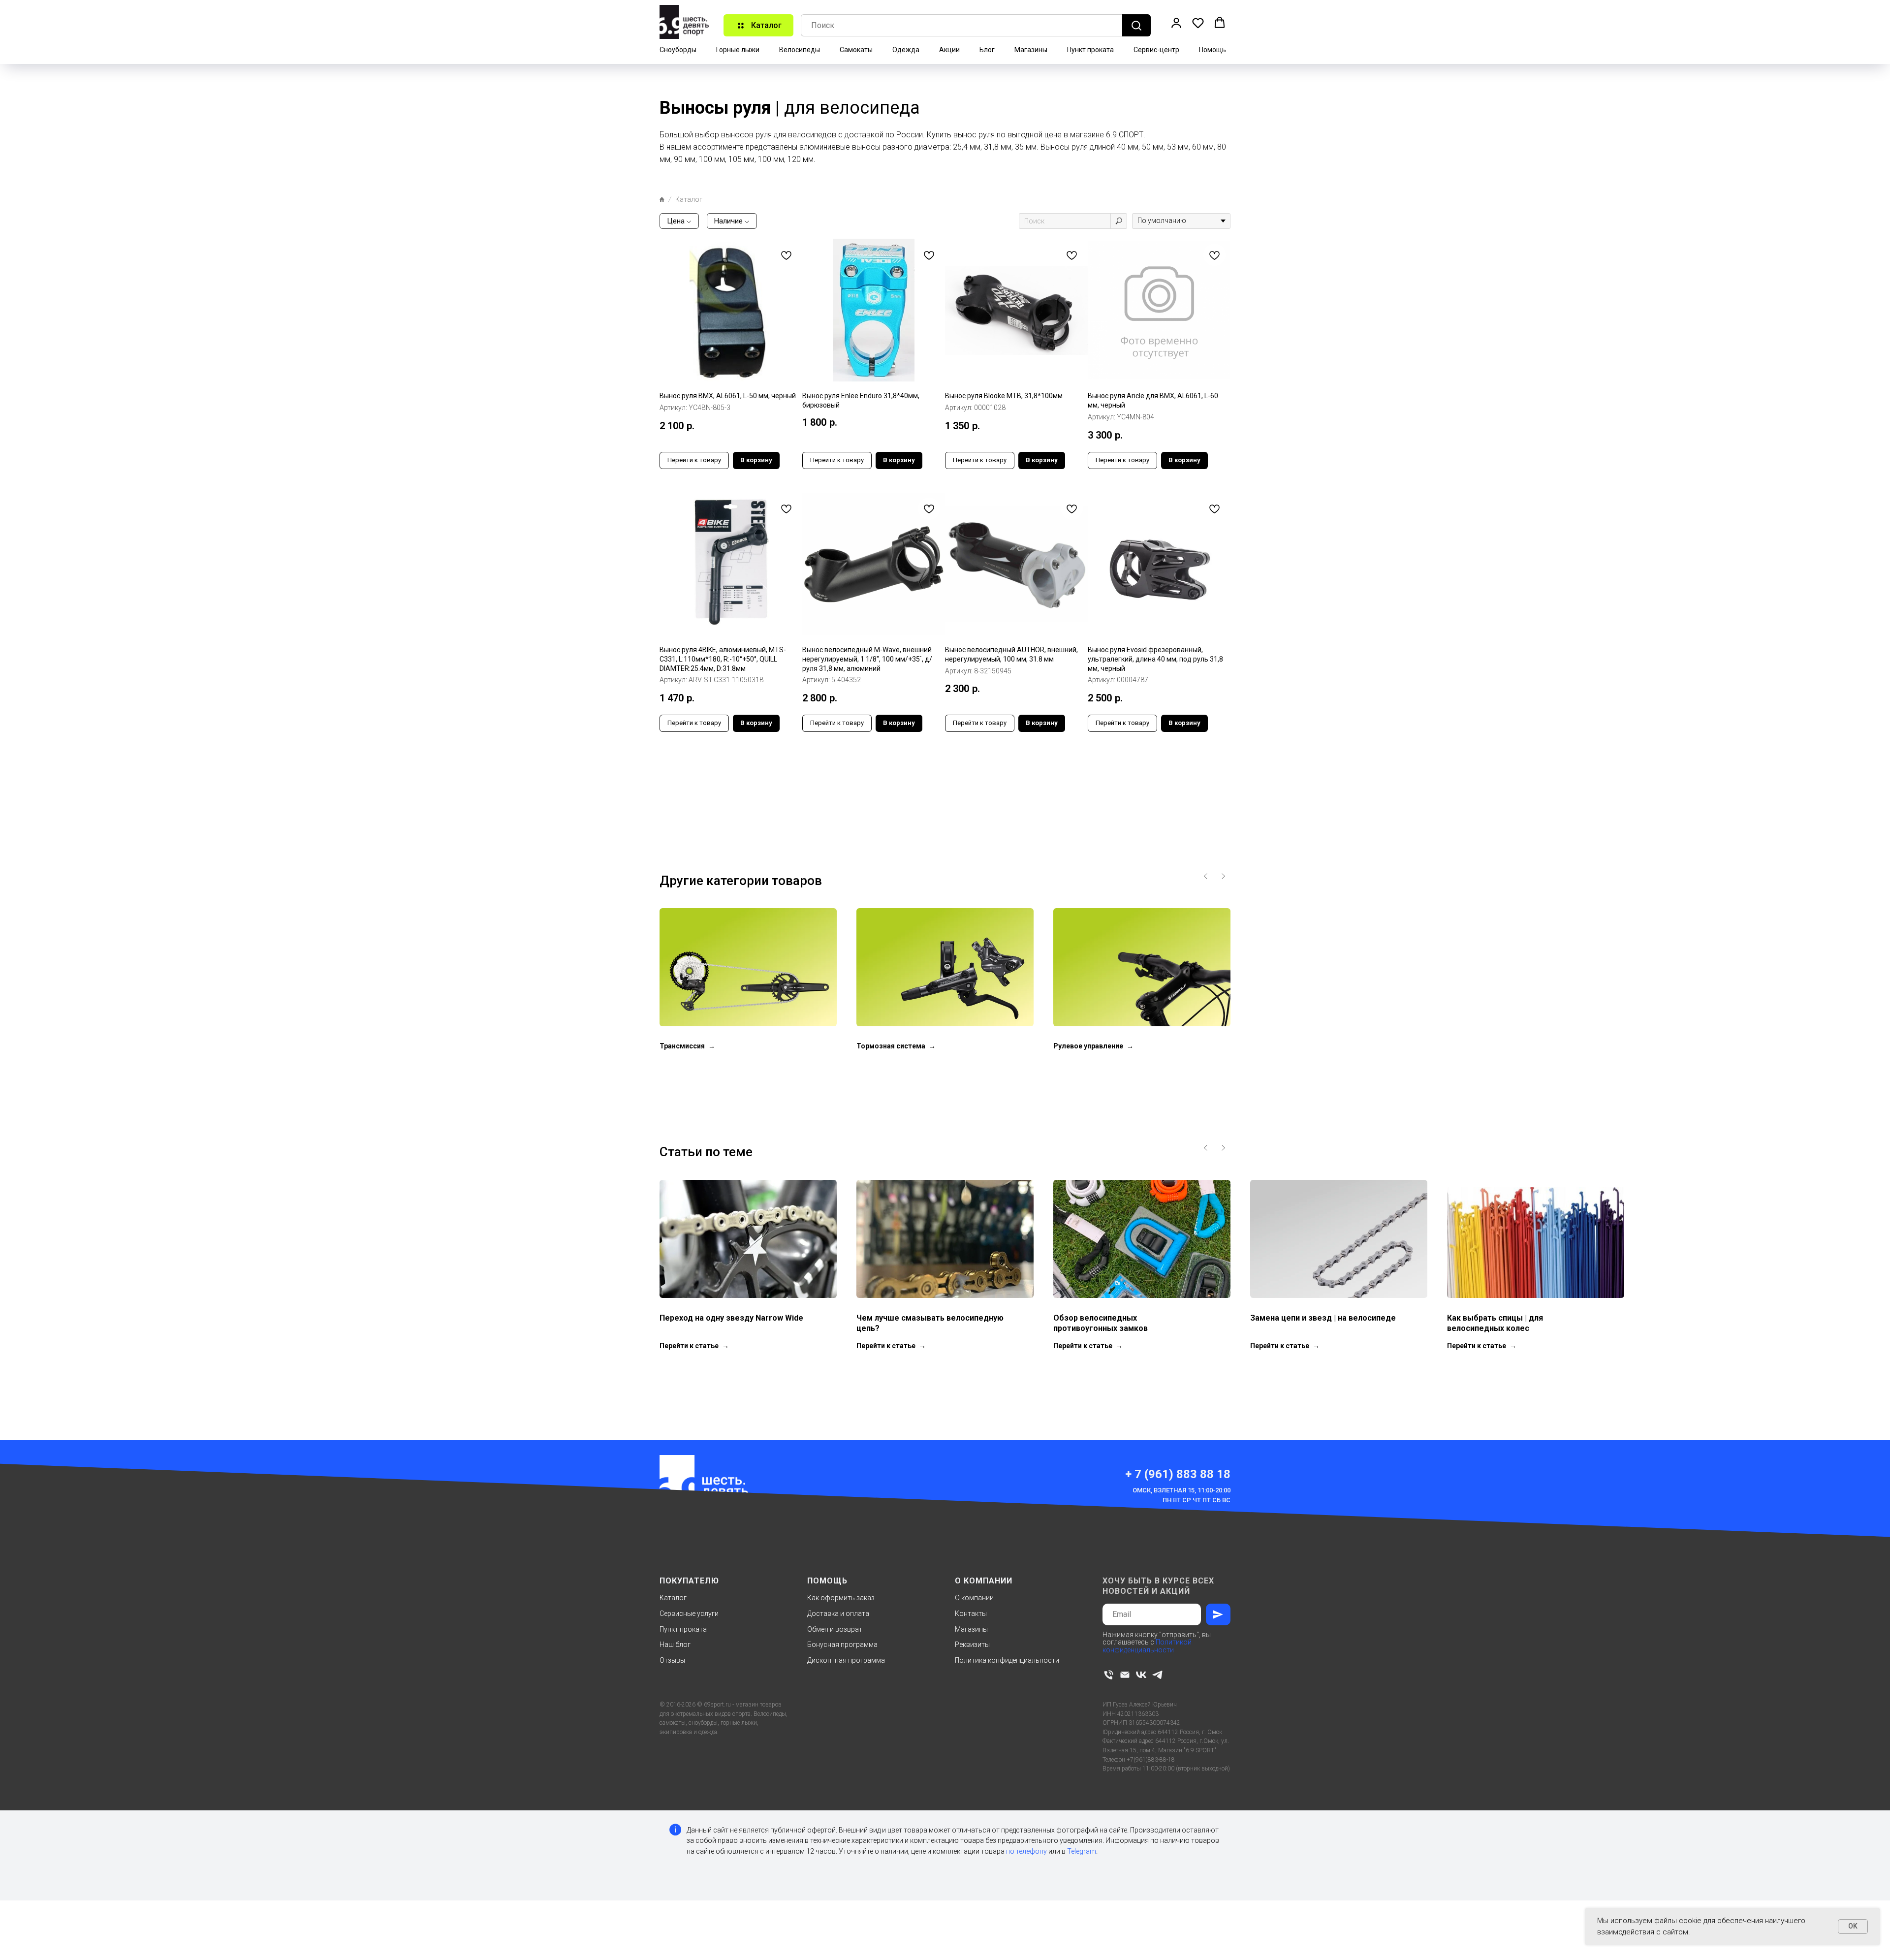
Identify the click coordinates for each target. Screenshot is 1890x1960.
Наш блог (675, 1644)
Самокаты (856, 50)
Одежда (906, 50)
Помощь (1213, 50)
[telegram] (1157, 1675)
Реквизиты (972, 1644)
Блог (987, 50)
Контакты (971, 1613)
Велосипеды (800, 50)
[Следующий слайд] (1223, 876)
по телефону (1026, 1851)
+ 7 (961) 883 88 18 (1178, 1474)
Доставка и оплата (838, 1613)
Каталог (673, 1598)
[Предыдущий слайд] (1206, 876)
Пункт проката (1090, 50)
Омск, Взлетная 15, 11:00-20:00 (1181, 1490)
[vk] (1141, 1675)
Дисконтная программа (846, 1660)
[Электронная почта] (1125, 1675)
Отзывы (672, 1660)
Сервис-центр (1156, 50)
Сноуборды (678, 50)
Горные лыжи (738, 50)
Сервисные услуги (689, 1613)
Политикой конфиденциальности (1147, 1646)
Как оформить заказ (841, 1598)
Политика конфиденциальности (1007, 1660)
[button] (1176, 23)
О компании (974, 1598)
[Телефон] (1109, 1675)
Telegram (1082, 1851)
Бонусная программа (842, 1644)
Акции (949, 50)
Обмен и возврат (835, 1629)
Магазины (1031, 50)
